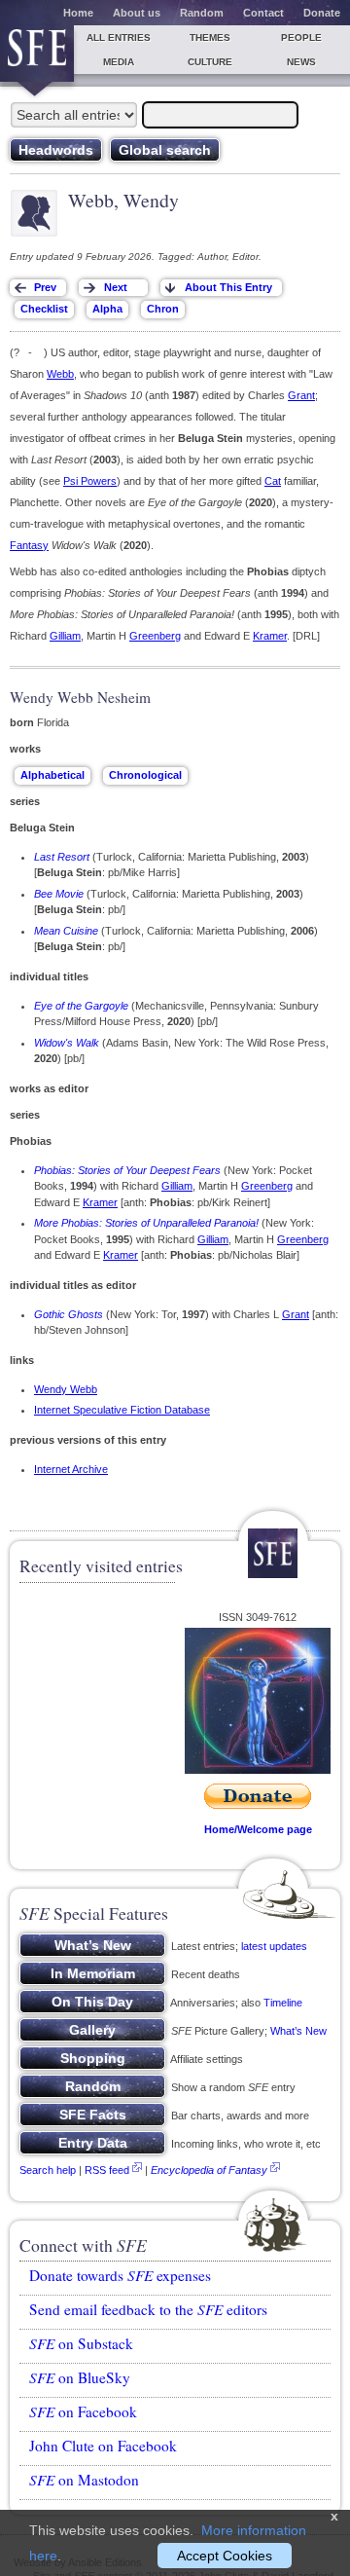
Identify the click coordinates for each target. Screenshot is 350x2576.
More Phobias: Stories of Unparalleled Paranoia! (146, 1223)
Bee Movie (59, 894)
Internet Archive (71, 1469)
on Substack (81, 2343)
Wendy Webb (66, 1389)
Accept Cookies (225, 2556)
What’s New (298, 2031)
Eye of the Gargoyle (81, 1006)
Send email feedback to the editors (148, 2309)
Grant (301, 395)
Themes (210, 37)
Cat (273, 481)
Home (78, 13)
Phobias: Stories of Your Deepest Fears (127, 1170)
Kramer (270, 636)
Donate (322, 13)
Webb (60, 374)
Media (119, 62)
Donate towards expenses (120, 2275)
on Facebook (83, 2411)
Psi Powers (90, 481)
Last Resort (62, 857)
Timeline (283, 2003)
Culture (210, 62)
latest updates (274, 1946)
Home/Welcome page (258, 1829)
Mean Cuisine (66, 931)
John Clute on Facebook (103, 2446)
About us (137, 13)
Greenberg (155, 636)
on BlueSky (80, 2377)
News (301, 62)
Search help (48, 2170)
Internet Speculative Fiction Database (122, 1410)
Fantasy (29, 545)
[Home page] (37, 54)
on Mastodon (84, 2480)
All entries (119, 37)
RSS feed (107, 2170)
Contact (263, 13)
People (301, 37)
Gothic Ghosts (69, 1314)
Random (202, 13)
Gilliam (65, 636)
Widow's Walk (67, 1043)
